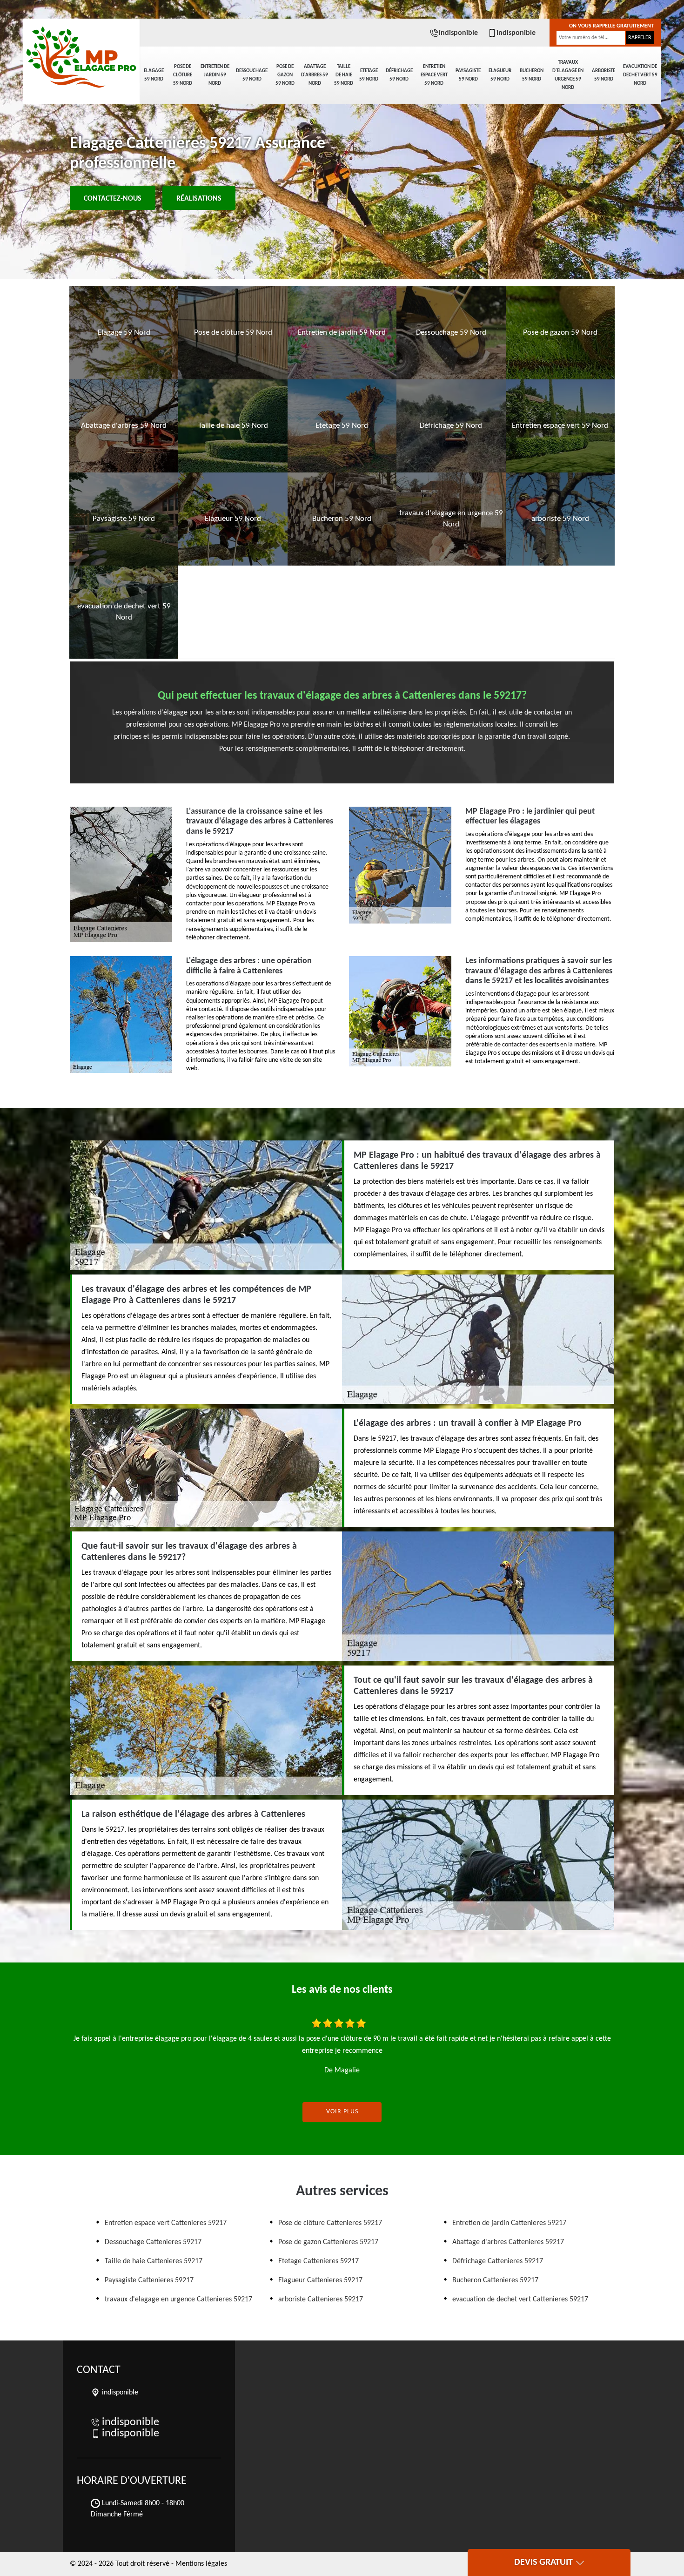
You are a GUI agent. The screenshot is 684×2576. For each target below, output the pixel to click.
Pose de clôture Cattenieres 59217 (330, 2223)
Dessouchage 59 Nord (252, 75)
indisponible (458, 33)
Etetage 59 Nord (369, 75)
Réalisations (199, 199)
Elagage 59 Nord (154, 75)
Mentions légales (201, 2564)
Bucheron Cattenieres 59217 (495, 2280)
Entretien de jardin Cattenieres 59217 (509, 2223)
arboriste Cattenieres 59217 (321, 2300)
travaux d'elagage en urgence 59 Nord (568, 75)
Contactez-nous (113, 199)
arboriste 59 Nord (604, 75)
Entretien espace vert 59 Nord (434, 75)
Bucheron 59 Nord (532, 75)
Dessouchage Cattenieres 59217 (153, 2242)
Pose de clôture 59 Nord (183, 75)
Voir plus (342, 2112)
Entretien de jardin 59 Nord (215, 75)
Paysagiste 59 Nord (468, 75)
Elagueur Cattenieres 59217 (320, 2280)
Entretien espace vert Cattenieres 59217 (166, 2223)
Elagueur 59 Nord (500, 75)
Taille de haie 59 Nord (344, 75)
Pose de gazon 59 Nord (285, 75)
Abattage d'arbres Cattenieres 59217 (508, 2242)
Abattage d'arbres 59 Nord (315, 75)
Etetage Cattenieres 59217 (319, 2261)
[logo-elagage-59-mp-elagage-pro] (81, 51)
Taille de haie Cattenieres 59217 (154, 2261)
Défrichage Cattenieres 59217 (498, 2261)
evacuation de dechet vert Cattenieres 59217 (520, 2300)
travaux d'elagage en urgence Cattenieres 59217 (178, 2300)
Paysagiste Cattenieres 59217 (149, 2280)
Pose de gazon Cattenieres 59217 (328, 2242)
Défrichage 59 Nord (399, 75)
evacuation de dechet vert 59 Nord (640, 75)
